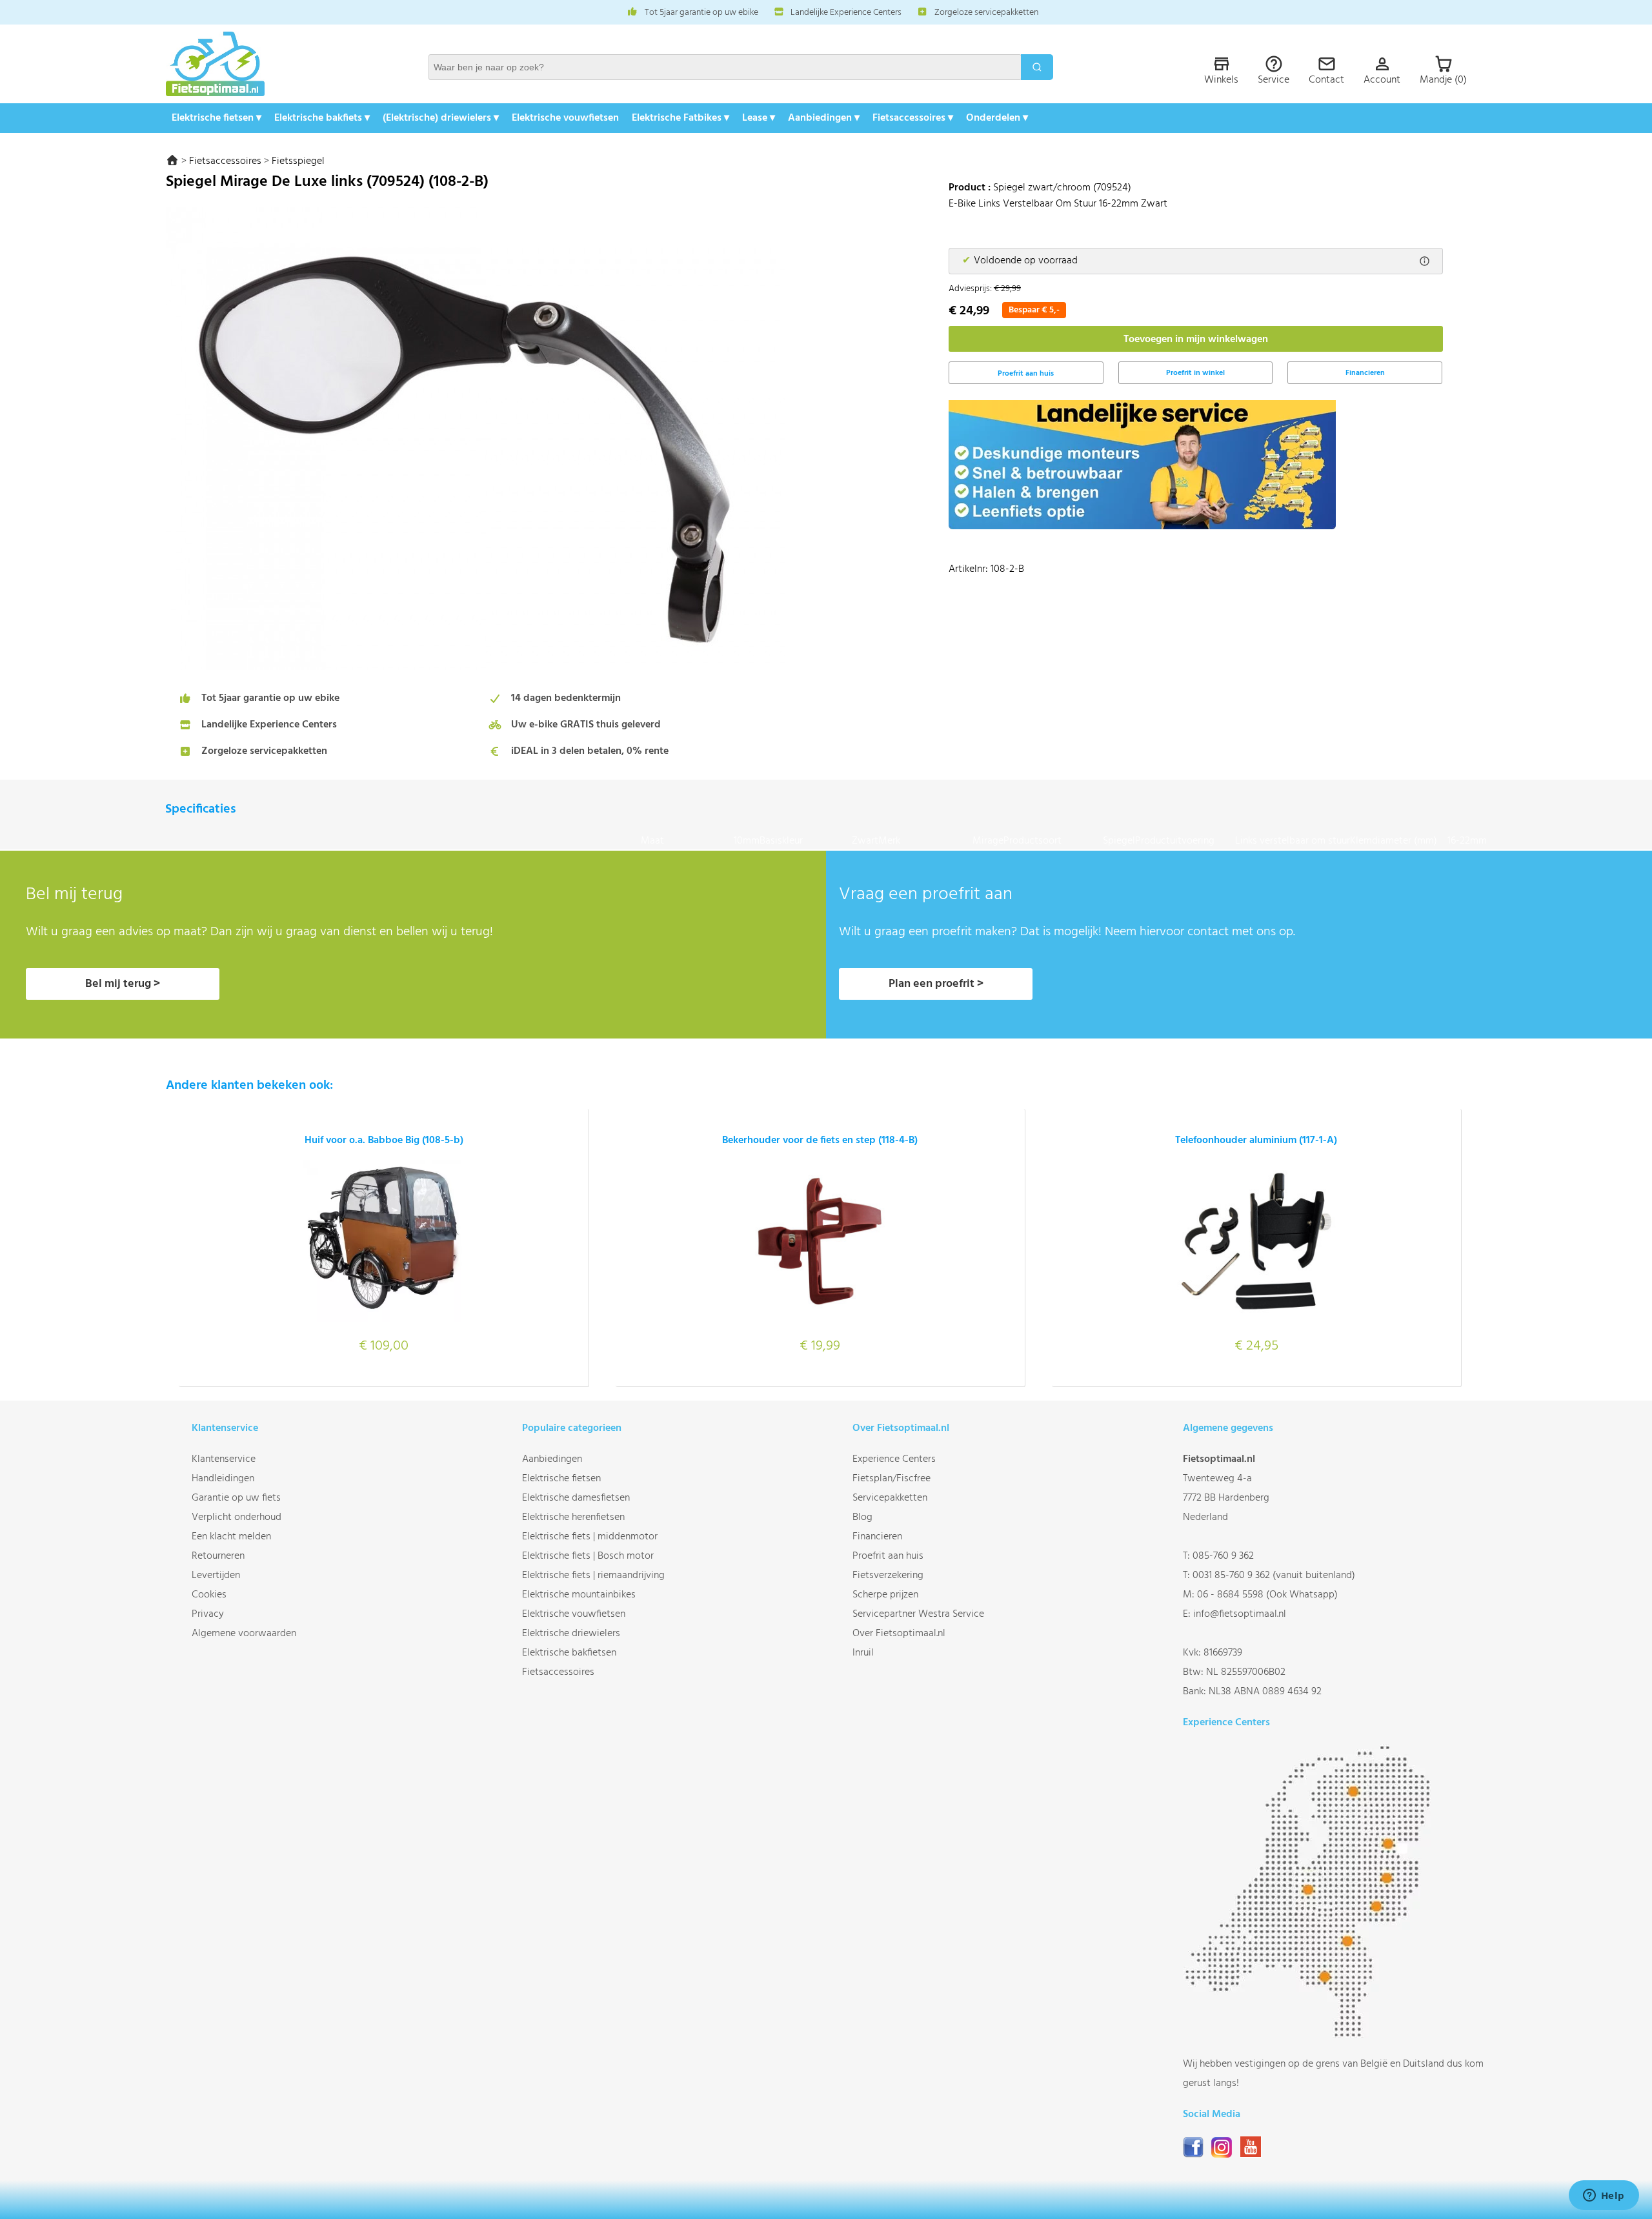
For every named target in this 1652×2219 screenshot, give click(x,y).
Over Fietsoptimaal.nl (899, 1634)
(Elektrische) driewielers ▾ (441, 118)
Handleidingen (223, 1479)
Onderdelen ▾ (997, 118)
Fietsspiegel (298, 161)
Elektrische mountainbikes (579, 1595)
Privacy (208, 1614)
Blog (862, 1517)
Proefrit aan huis (888, 1556)
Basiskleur (806, 841)
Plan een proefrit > (936, 984)
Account (1382, 80)
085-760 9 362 (1223, 1556)
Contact (1326, 80)
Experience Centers (894, 1459)
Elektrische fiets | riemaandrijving (593, 1576)
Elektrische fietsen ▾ (217, 118)
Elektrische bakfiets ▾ (322, 118)
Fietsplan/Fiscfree (891, 1479)
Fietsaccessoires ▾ (913, 118)
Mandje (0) (1443, 80)
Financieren (1365, 373)
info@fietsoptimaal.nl (1240, 1614)
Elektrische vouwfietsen (565, 118)
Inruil (863, 1653)
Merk (925, 841)
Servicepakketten (890, 1498)
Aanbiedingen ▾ (824, 118)
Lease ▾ (759, 118)
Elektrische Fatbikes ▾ (680, 118)
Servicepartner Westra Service (918, 1614)
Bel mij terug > (123, 984)
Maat (687, 841)
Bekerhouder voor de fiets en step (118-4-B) (820, 1140)
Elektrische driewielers (571, 1634)
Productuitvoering (1185, 841)
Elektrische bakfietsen (569, 1653)
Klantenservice (224, 1459)
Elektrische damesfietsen (576, 1498)
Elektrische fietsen (561, 1479)
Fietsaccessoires (225, 161)
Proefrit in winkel (1195, 373)
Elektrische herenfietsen (573, 1517)
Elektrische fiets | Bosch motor (588, 1556)
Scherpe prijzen (885, 1595)
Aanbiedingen (552, 1459)
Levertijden (216, 1576)
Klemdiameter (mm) (1399, 841)
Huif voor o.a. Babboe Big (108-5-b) (384, 1140)
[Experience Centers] (1312, 2035)
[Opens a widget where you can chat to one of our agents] (1604, 2196)
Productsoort (1053, 841)
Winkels (1221, 80)
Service (1274, 80)
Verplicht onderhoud (237, 1517)
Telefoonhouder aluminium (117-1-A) (1256, 1140)
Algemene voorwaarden (244, 1634)
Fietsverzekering (888, 1576)
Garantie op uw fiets (236, 1498)
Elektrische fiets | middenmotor (590, 1537)
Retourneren (218, 1556)
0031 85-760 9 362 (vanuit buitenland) (1274, 1576)
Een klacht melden (231, 1537)
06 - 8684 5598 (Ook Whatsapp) (1267, 1595)
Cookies (209, 1595)
